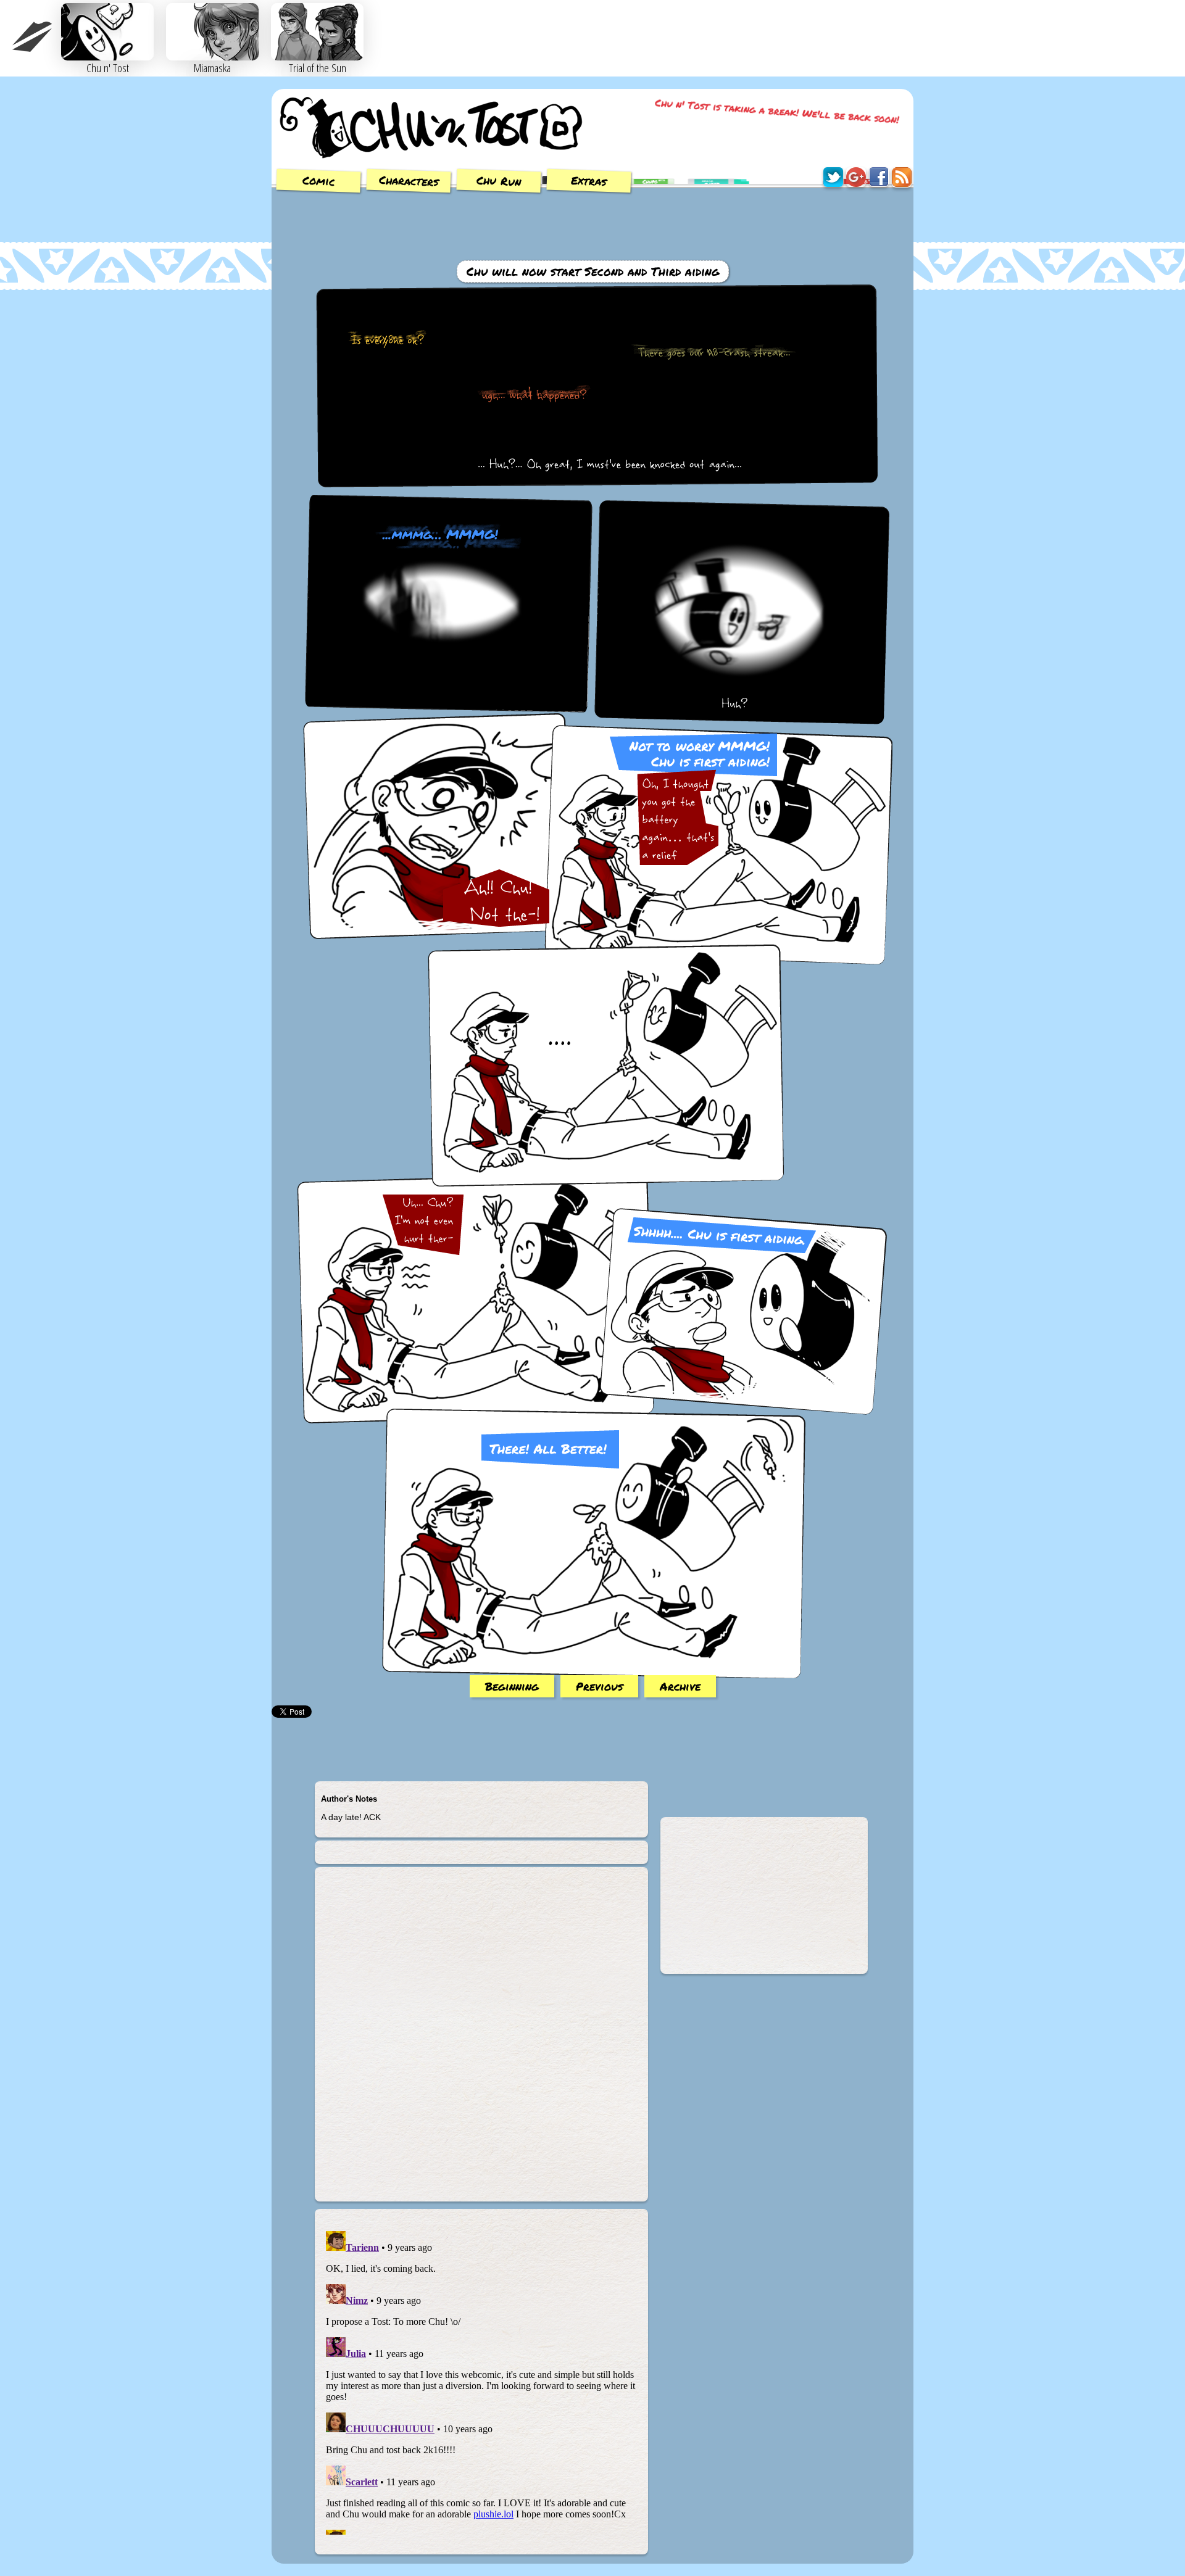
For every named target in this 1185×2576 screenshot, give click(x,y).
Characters (409, 180)
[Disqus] (481, 2039)
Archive (680, 1686)
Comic (319, 181)
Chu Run (499, 181)
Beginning (512, 1686)
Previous (599, 1686)
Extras (589, 181)
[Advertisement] (592, 225)
